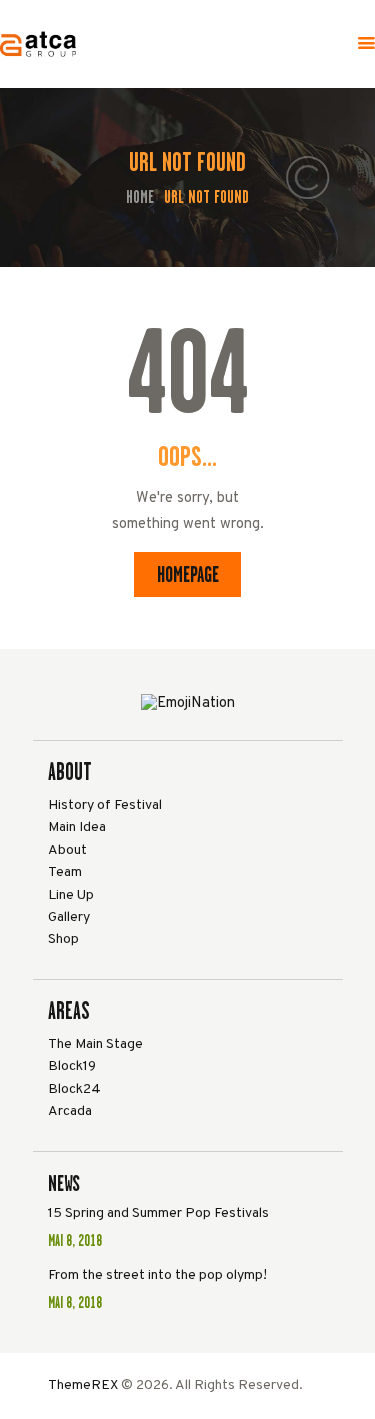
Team (65, 872)
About (67, 850)
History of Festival (105, 805)
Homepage (188, 574)
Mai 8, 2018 (75, 1240)
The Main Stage (95, 1044)
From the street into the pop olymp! (157, 1275)
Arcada (70, 1111)
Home (140, 197)
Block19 (72, 1066)
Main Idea (77, 827)
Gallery (69, 917)
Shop (63, 939)
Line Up (71, 895)
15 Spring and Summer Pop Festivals (158, 1213)
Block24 (74, 1089)
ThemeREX (83, 1385)
